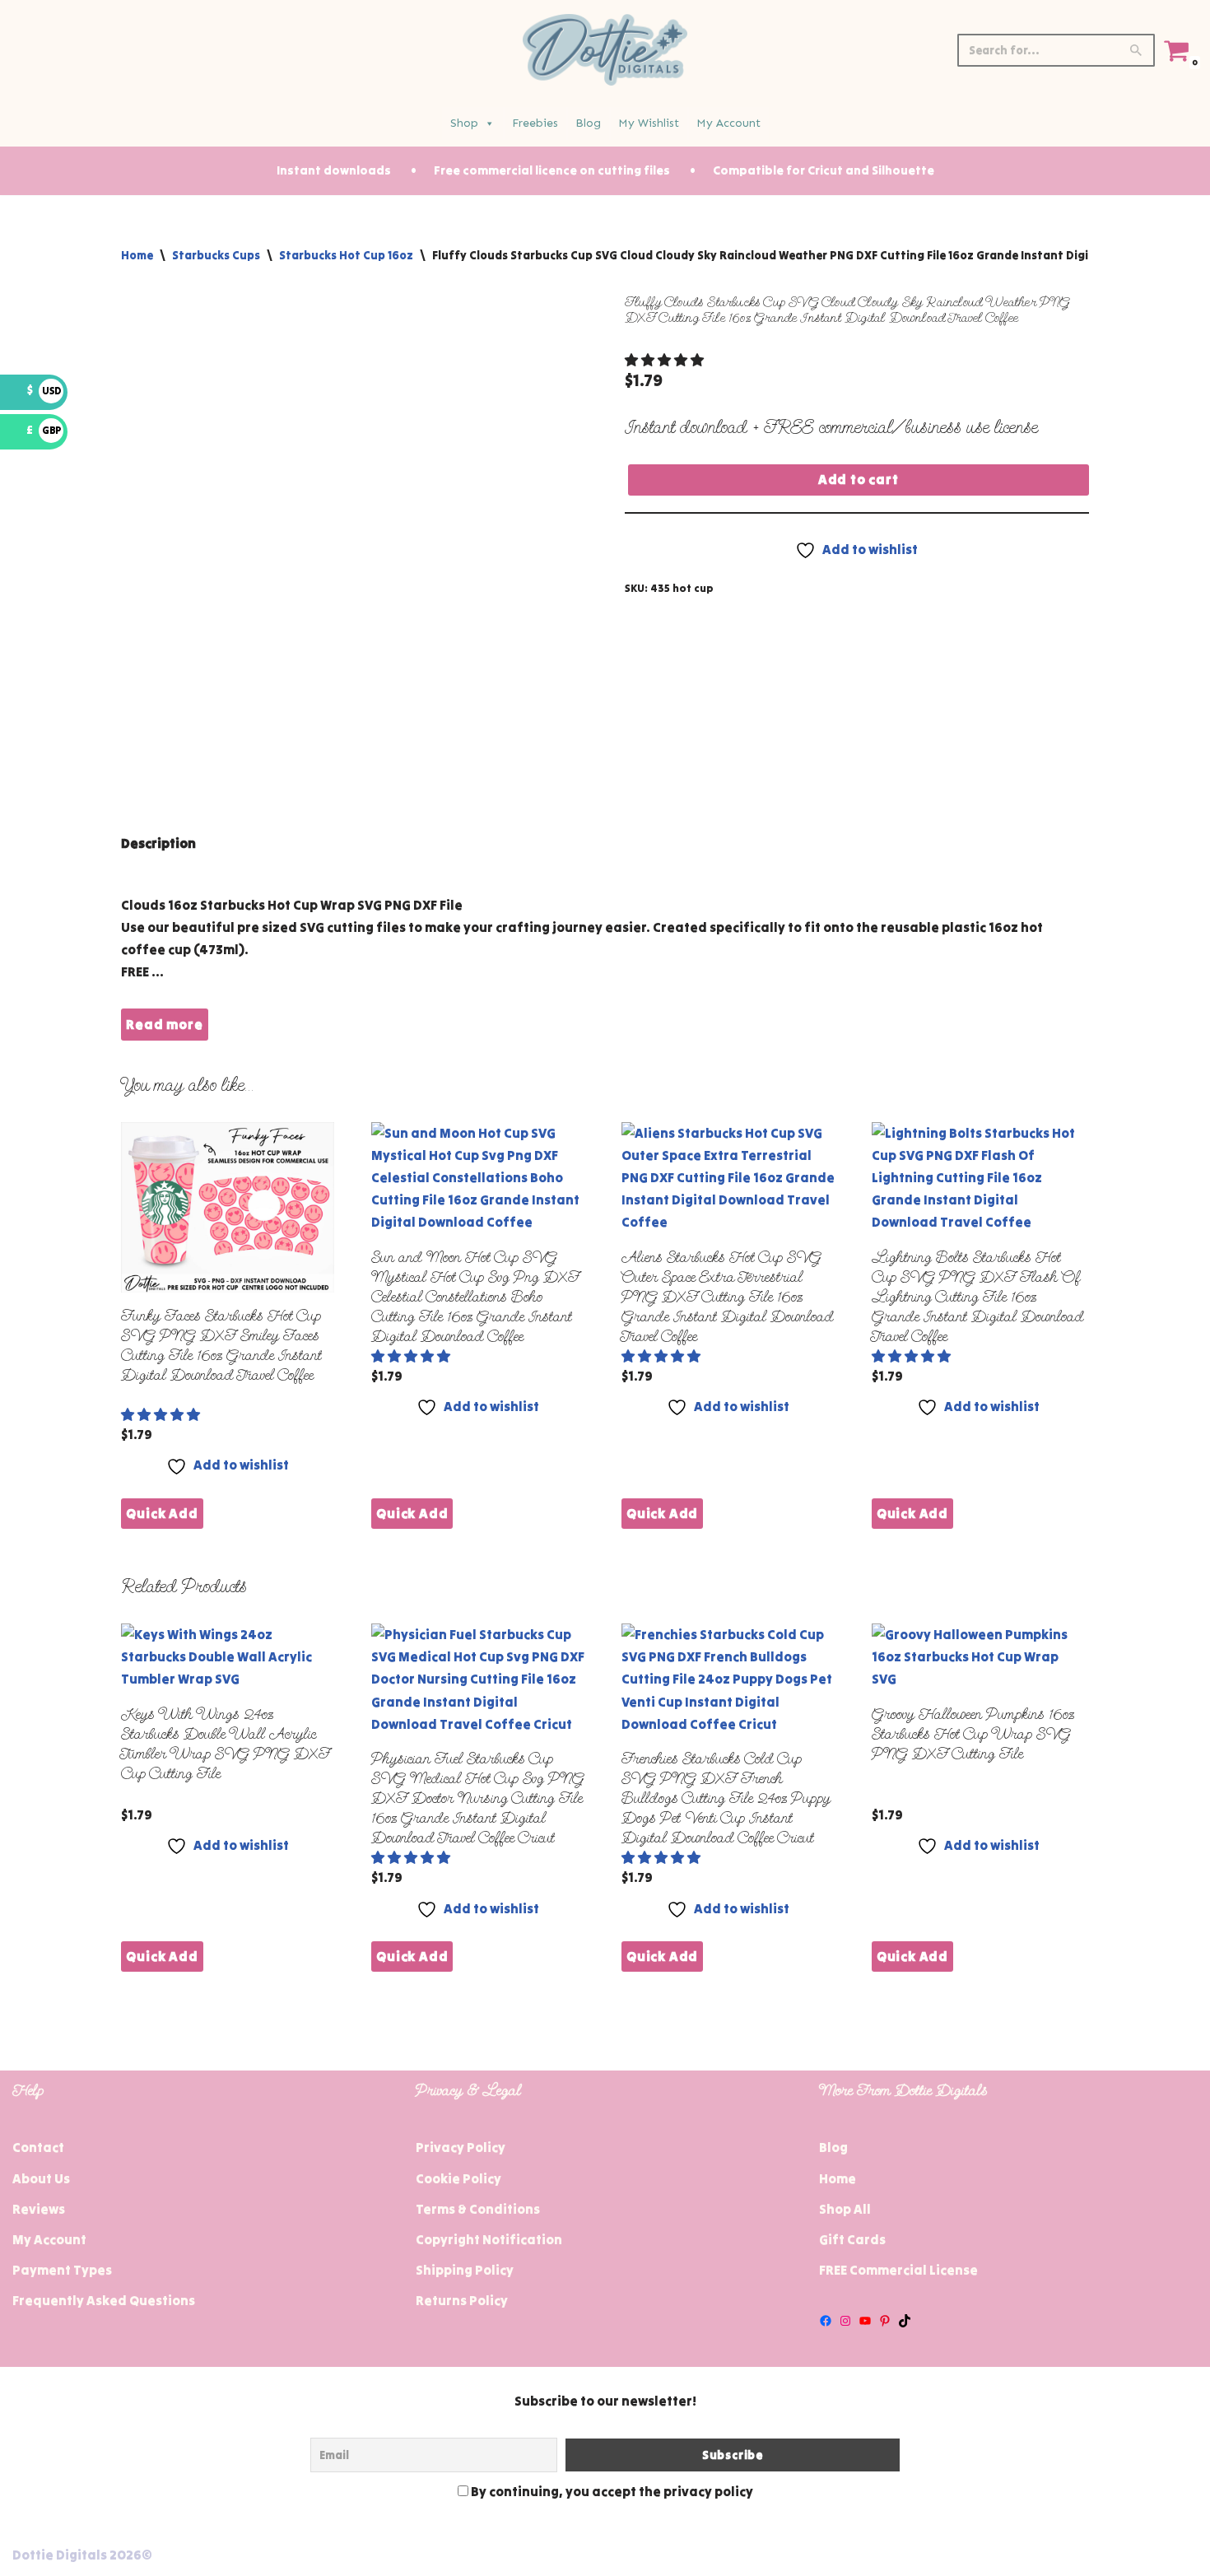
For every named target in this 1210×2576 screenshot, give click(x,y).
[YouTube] (865, 2321)
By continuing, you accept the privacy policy (611, 2491)
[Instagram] (845, 2321)
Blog (588, 123)
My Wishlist (649, 123)
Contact (38, 2147)
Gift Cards (852, 2239)
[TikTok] (905, 2321)
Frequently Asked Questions (104, 2300)
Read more (164, 1024)
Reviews (39, 2209)
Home (137, 255)
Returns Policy (462, 2300)
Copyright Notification (489, 2239)
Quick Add (162, 1513)
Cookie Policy (458, 2178)
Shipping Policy (465, 2270)
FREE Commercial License (898, 2270)
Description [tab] (158, 843)
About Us (41, 2178)
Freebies (535, 123)
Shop (464, 123)
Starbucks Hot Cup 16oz (346, 255)
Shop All (845, 2209)
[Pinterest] (885, 2321)
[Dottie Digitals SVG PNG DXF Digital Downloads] (605, 50)
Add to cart (859, 479)
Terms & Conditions (478, 2209)
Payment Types (62, 2270)
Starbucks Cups (216, 255)
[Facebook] (826, 2321)
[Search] (1136, 50)
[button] (665, 360)
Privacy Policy (461, 2147)
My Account (728, 123)
